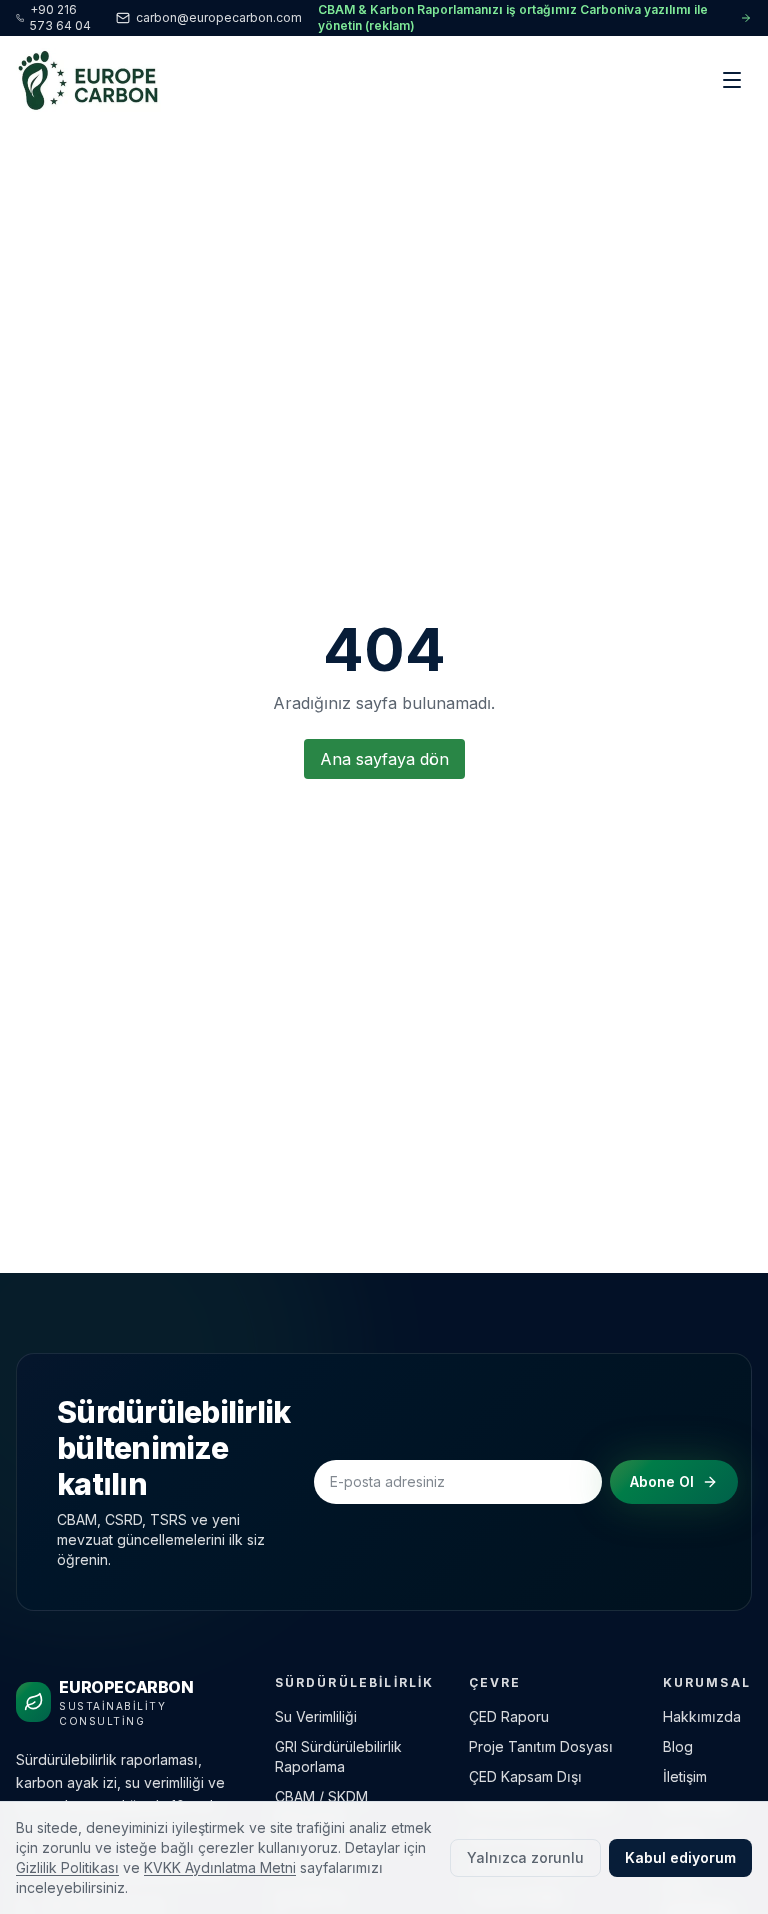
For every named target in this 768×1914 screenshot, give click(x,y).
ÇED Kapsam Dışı (525, 1776)
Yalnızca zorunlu (525, 1857)
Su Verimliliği (316, 1716)
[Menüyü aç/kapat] (732, 80)
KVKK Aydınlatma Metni (220, 1867)
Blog (678, 1746)
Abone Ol (662, 1481)
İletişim (685, 1776)
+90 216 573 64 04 (60, 17)
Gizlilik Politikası (67, 1867)
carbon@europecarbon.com (219, 17)
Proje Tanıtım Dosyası (541, 1746)
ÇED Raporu (509, 1716)
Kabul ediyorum (680, 1857)
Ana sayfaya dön (384, 759)
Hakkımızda (702, 1716)
